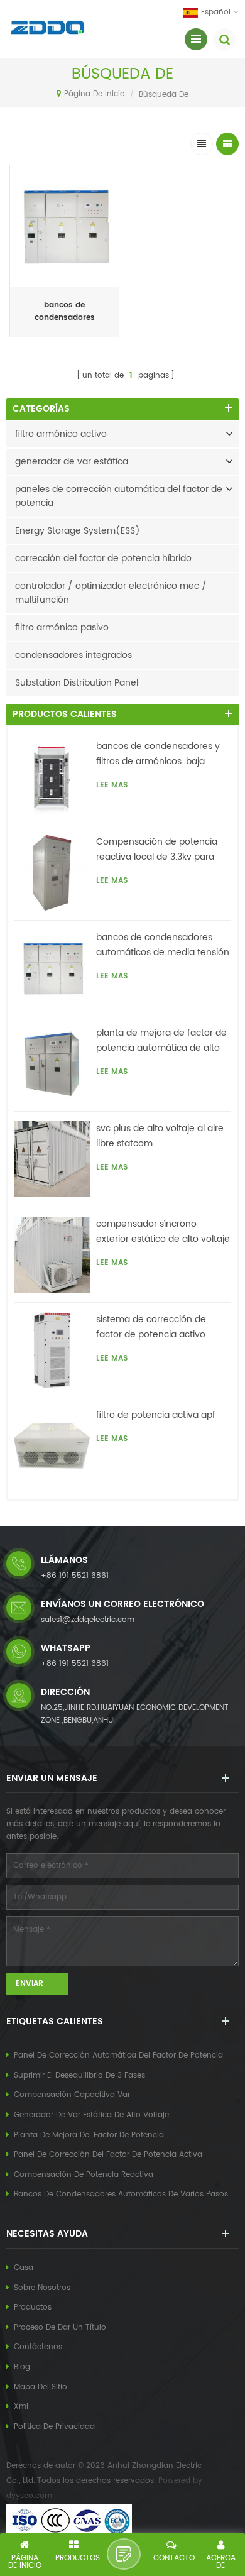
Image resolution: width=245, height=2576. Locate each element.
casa (24, 2268)
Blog (22, 2367)
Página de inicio (95, 94)
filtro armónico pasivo (62, 628)
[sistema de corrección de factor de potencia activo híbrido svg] (52, 1350)
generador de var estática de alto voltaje (91, 2115)
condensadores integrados (73, 655)
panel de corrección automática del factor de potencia (118, 2055)
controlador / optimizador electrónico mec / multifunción (111, 593)
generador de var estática (72, 462)
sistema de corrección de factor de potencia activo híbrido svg (151, 1327)
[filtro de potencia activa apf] (52, 1446)
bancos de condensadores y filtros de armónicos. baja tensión (158, 754)
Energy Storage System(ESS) (78, 531)
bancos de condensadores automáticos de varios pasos (121, 2194)
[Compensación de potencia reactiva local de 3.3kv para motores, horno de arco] (52, 873)
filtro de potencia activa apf (156, 1415)
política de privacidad (54, 2427)
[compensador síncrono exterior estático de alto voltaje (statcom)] (52, 1255)
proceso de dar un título (60, 2327)
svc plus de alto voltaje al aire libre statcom (160, 1136)
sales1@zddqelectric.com (88, 1620)
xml (21, 2407)
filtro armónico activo (61, 434)
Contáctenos (38, 2347)
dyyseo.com (29, 2496)
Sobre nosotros (42, 2288)
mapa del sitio (41, 2387)
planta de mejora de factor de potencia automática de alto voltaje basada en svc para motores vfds (161, 1041)
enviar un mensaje (124, 2554)
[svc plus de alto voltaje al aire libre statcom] (52, 1159)
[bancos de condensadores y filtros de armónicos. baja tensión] (52, 777)
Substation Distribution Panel (77, 683)
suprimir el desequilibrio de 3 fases (79, 2075)
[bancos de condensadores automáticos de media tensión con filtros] (52, 968)
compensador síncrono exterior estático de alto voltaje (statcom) (163, 1232)
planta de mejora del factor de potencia (89, 2135)
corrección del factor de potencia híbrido (103, 558)
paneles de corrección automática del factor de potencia (119, 496)
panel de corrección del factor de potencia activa (108, 2155)
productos (33, 2307)
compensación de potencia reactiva (84, 2175)
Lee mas (65, 340)
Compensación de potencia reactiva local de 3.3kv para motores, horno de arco (157, 850)
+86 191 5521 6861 (75, 1576)
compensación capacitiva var (72, 2095)
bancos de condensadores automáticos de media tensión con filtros (65, 312)
